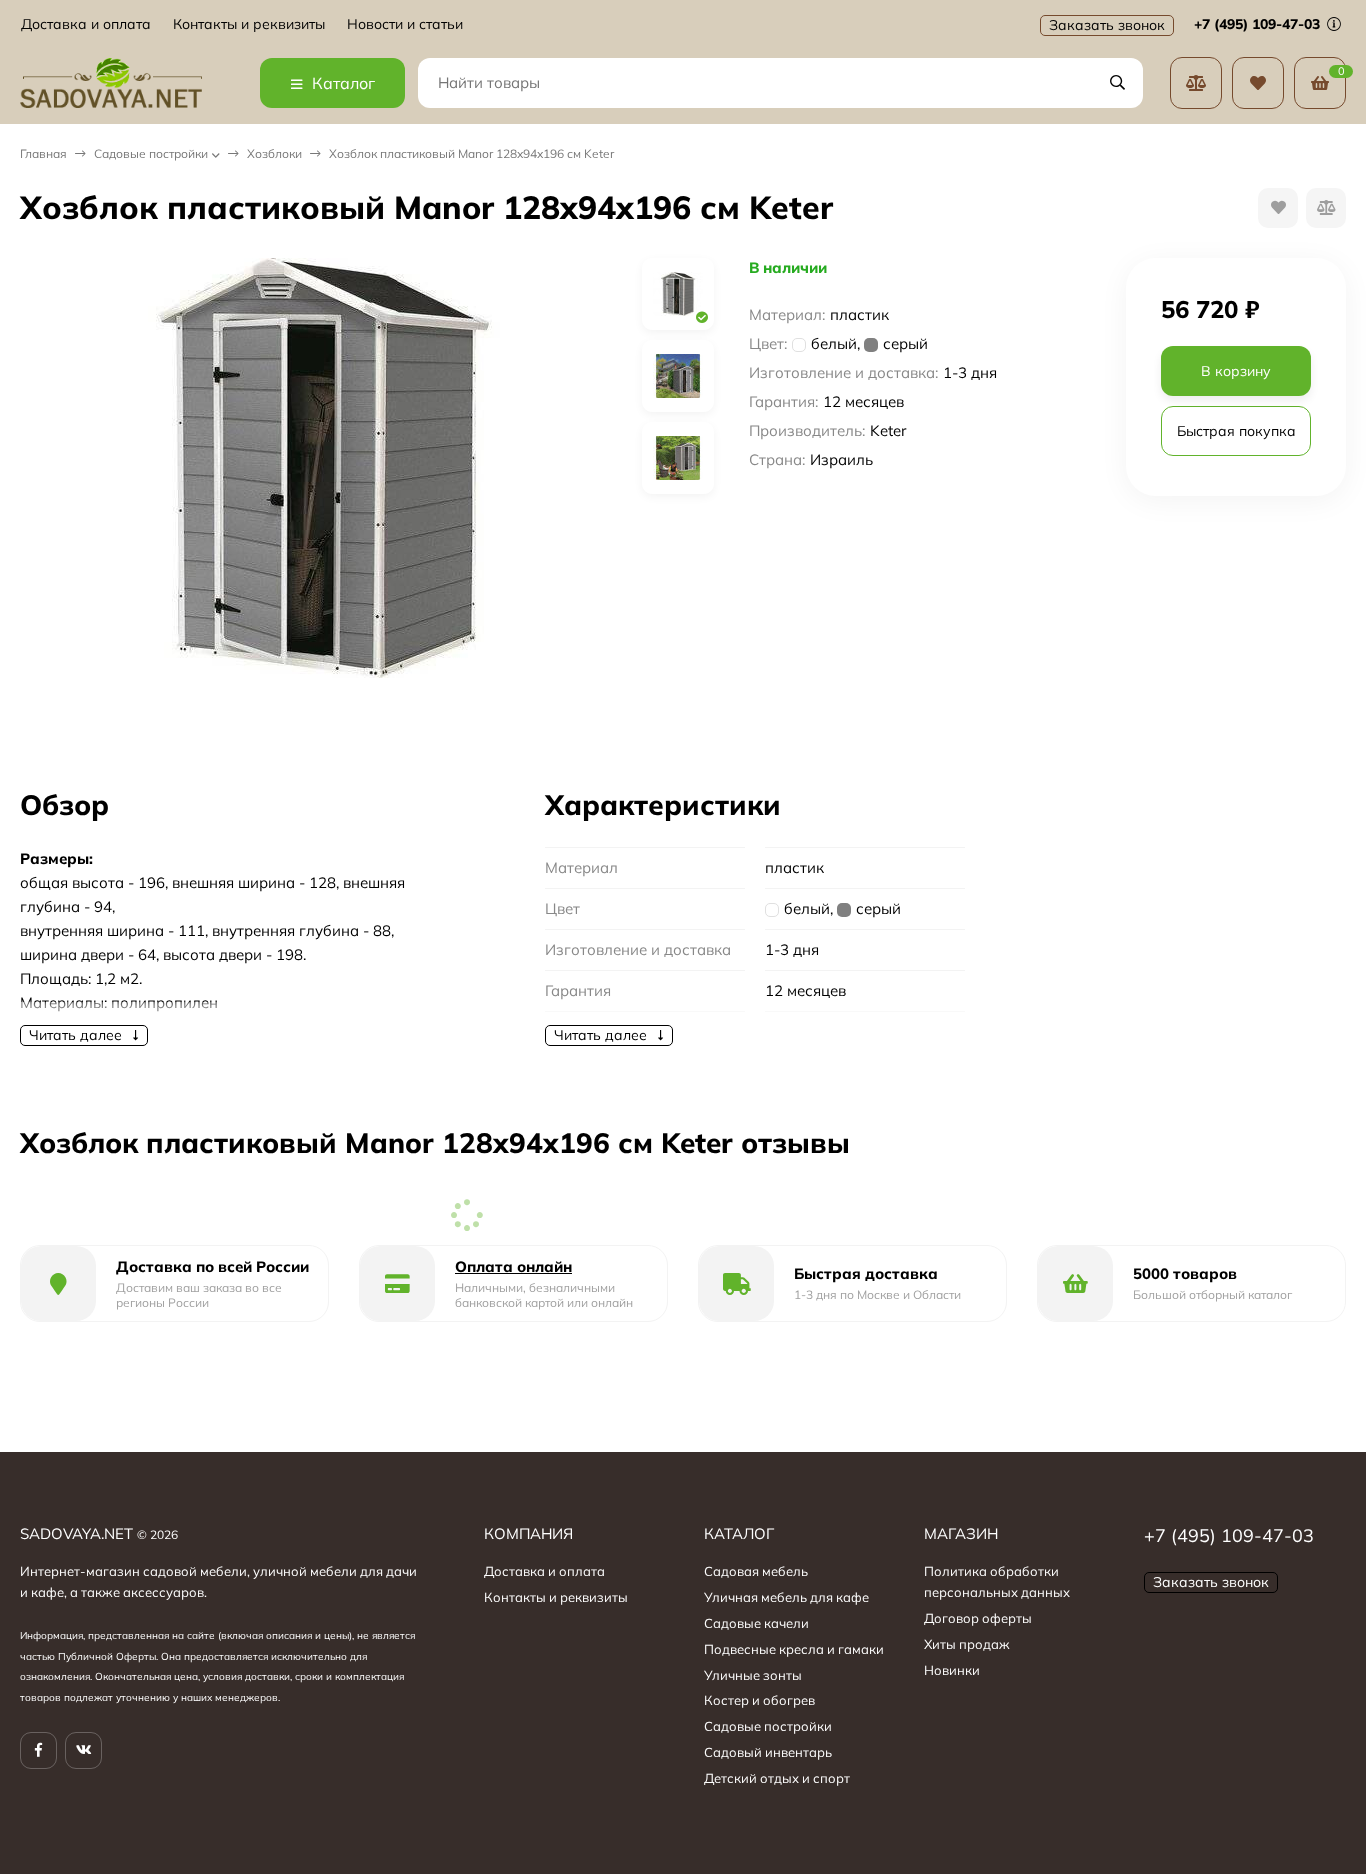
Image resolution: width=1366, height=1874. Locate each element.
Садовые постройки (151, 153)
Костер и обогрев (759, 1700)
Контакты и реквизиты (249, 24)
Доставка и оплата (86, 24)
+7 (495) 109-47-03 (1259, 24)
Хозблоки (274, 153)
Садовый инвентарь (768, 1752)
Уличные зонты (753, 1675)
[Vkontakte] (83, 1750)
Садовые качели (756, 1623)
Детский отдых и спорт (777, 1778)
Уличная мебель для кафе (786, 1597)
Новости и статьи (405, 24)
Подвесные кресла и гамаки (794, 1649)
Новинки (952, 1670)
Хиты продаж (967, 1644)
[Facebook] (38, 1750)
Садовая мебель (756, 1571)
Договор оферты (978, 1618)
